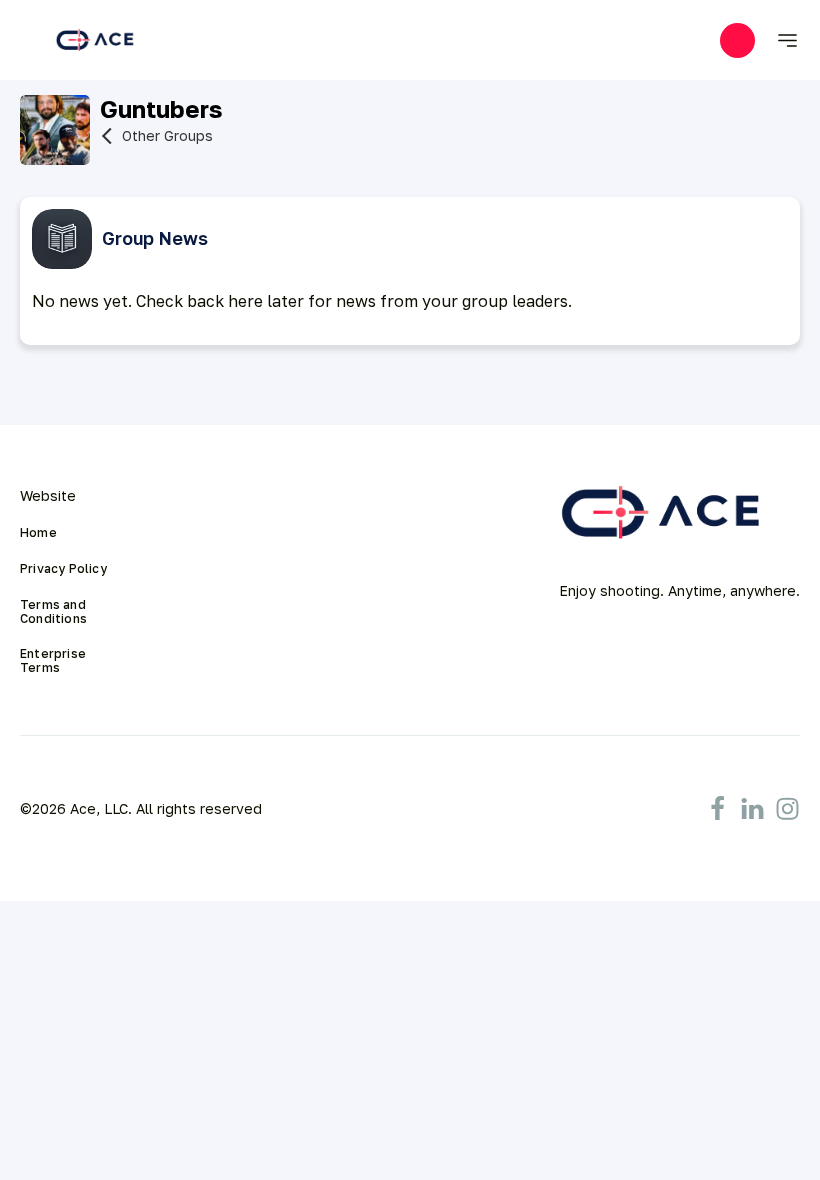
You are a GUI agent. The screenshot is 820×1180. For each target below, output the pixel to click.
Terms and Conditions (54, 612)
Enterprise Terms (54, 661)
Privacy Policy (63, 569)
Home (38, 533)
